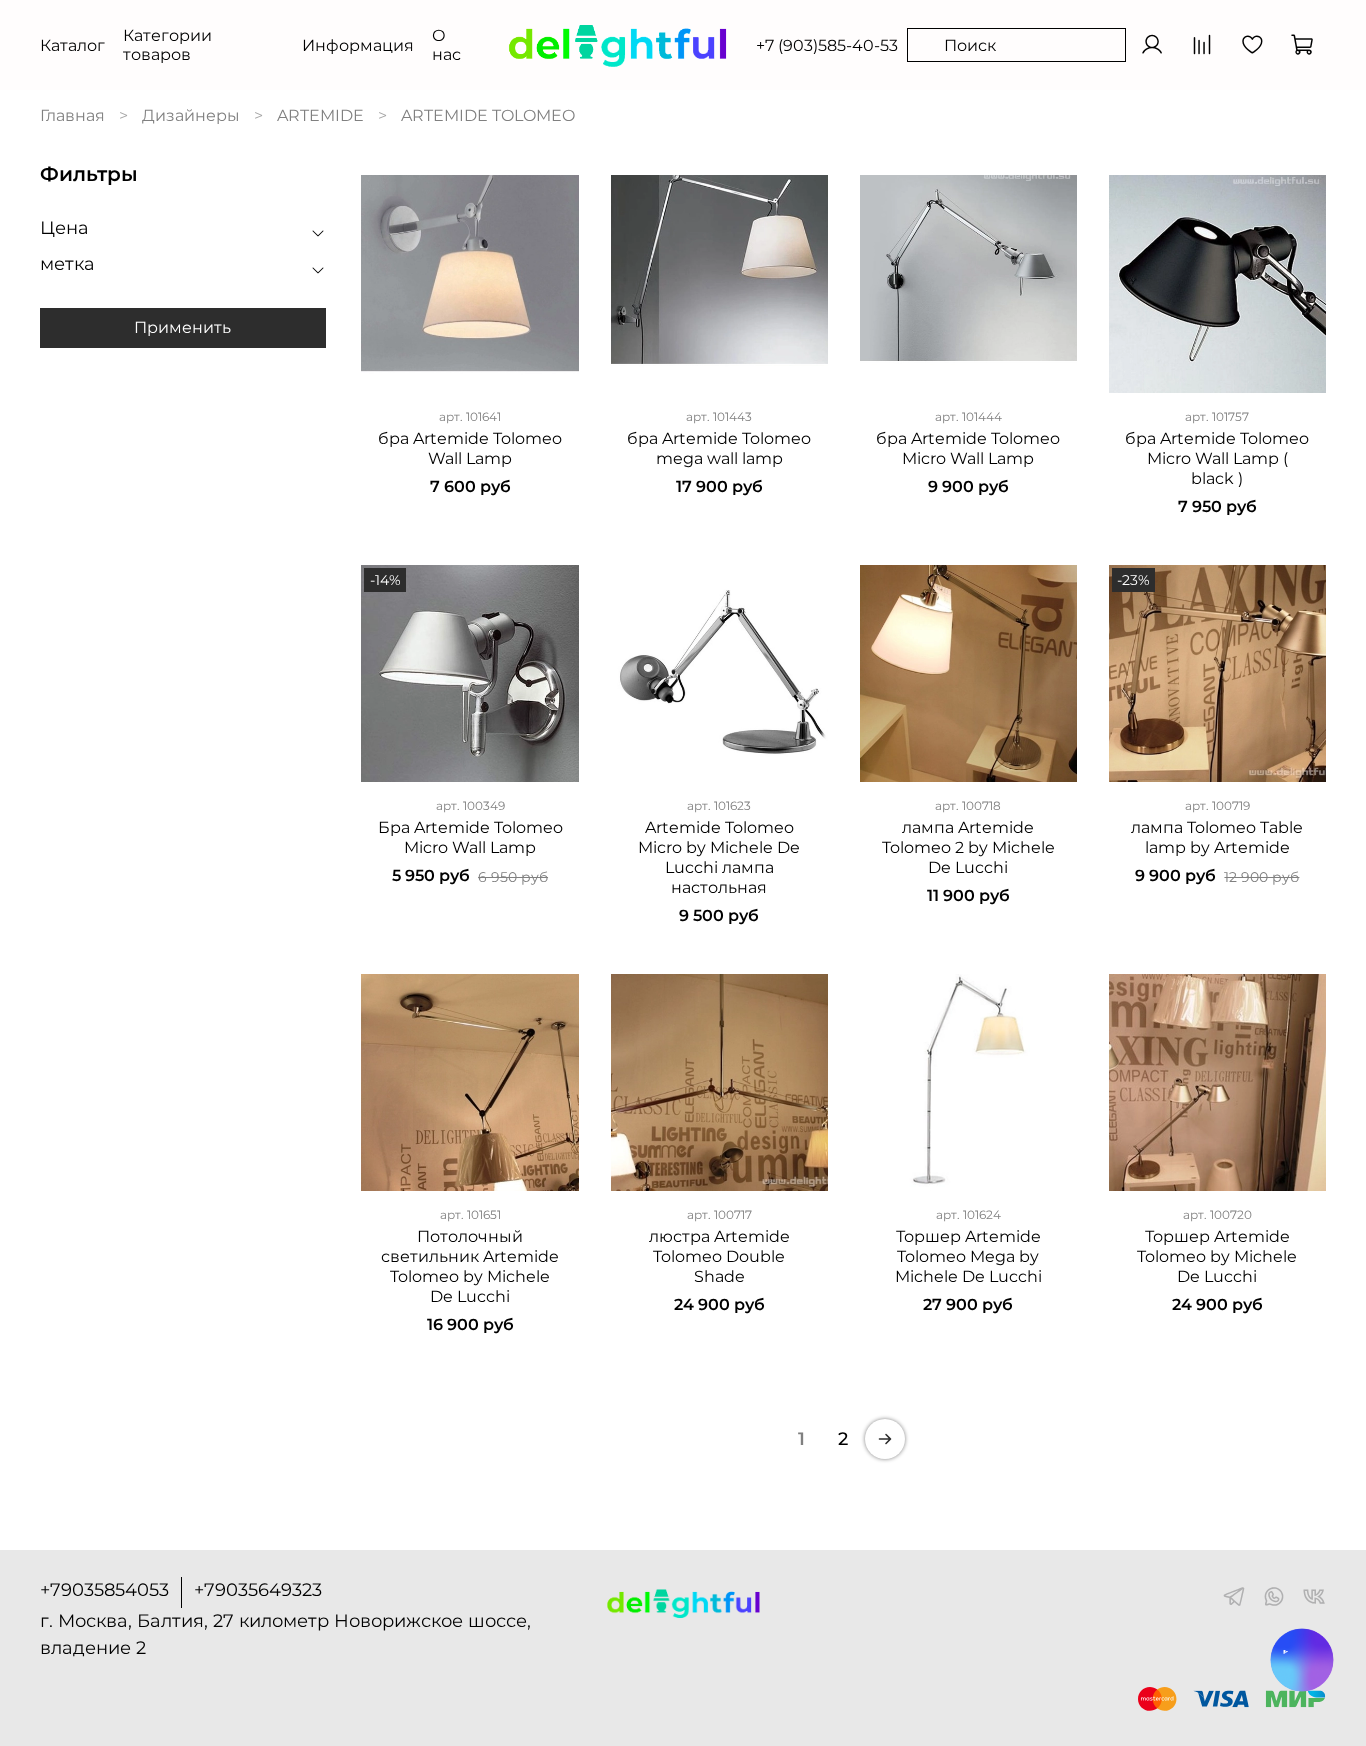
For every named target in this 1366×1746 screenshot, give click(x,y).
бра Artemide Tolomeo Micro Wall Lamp (968, 448)
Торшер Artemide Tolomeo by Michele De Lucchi (1217, 1256)
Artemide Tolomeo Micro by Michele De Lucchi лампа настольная (719, 857)
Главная (72, 115)
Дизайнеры (191, 115)
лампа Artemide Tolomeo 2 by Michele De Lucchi (968, 847)
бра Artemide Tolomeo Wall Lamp (470, 448)
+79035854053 (104, 1590)
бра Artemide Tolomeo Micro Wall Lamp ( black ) (1217, 458)
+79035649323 (258, 1590)
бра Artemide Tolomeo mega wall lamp (719, 448)
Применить (182, 327)
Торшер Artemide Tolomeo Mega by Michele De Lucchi (968, 1256)
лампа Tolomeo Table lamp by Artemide (1217, 837)
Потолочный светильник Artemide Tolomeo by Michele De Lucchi (470, 1266)
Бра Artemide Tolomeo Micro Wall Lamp (470, 837)
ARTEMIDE (320, 115)
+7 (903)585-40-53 (827, 45)
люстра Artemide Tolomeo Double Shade (719, 1256)
